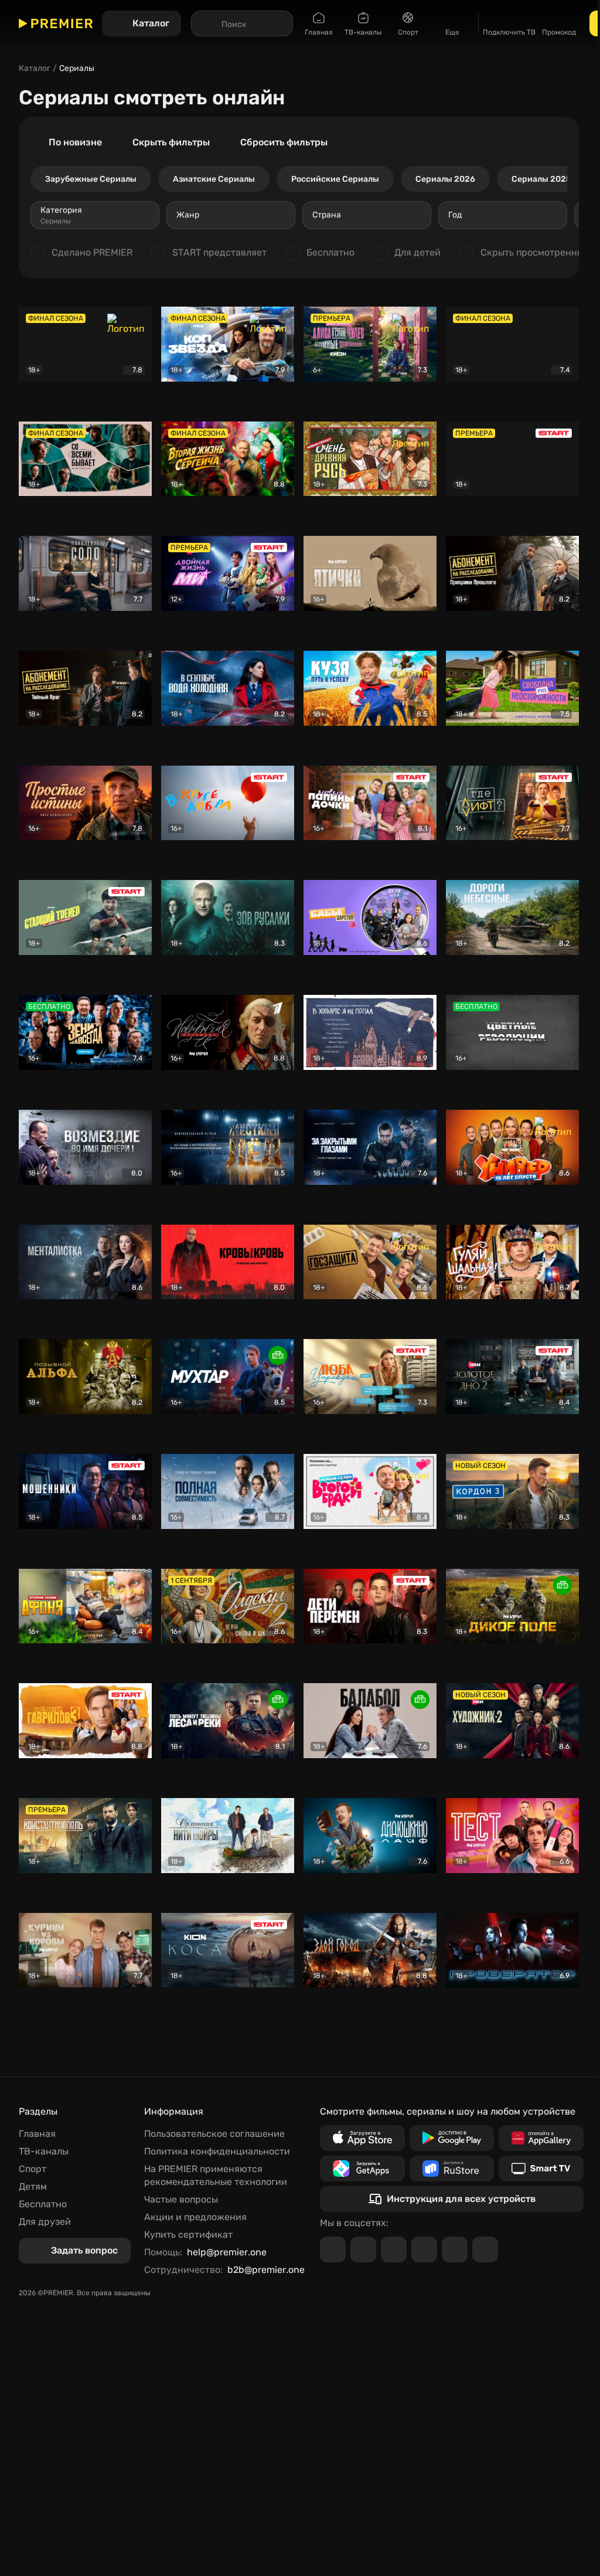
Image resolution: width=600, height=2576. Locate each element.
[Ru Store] (452, 2169)
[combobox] (95, 215)
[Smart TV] (541, 2169)
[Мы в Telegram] (333, 2249)
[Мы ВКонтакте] (363, 2249)
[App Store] (362, 2138)
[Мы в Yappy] (485, 2249)
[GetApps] (362, 2169)
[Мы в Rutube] (455, 2249)
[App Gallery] (541, 2138)
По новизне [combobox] (75, 142)
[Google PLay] (452, 2138)
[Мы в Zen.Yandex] (424, 2249)
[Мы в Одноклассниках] (394, 2249)
